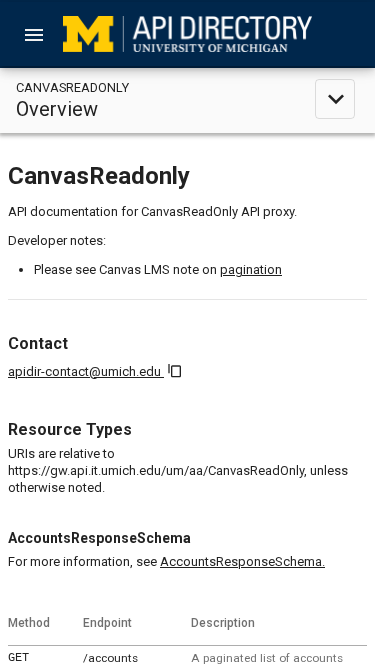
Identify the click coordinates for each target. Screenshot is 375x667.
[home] (187, 34)
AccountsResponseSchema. (242, 561)
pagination (251, 269)
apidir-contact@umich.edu (86, 371)
